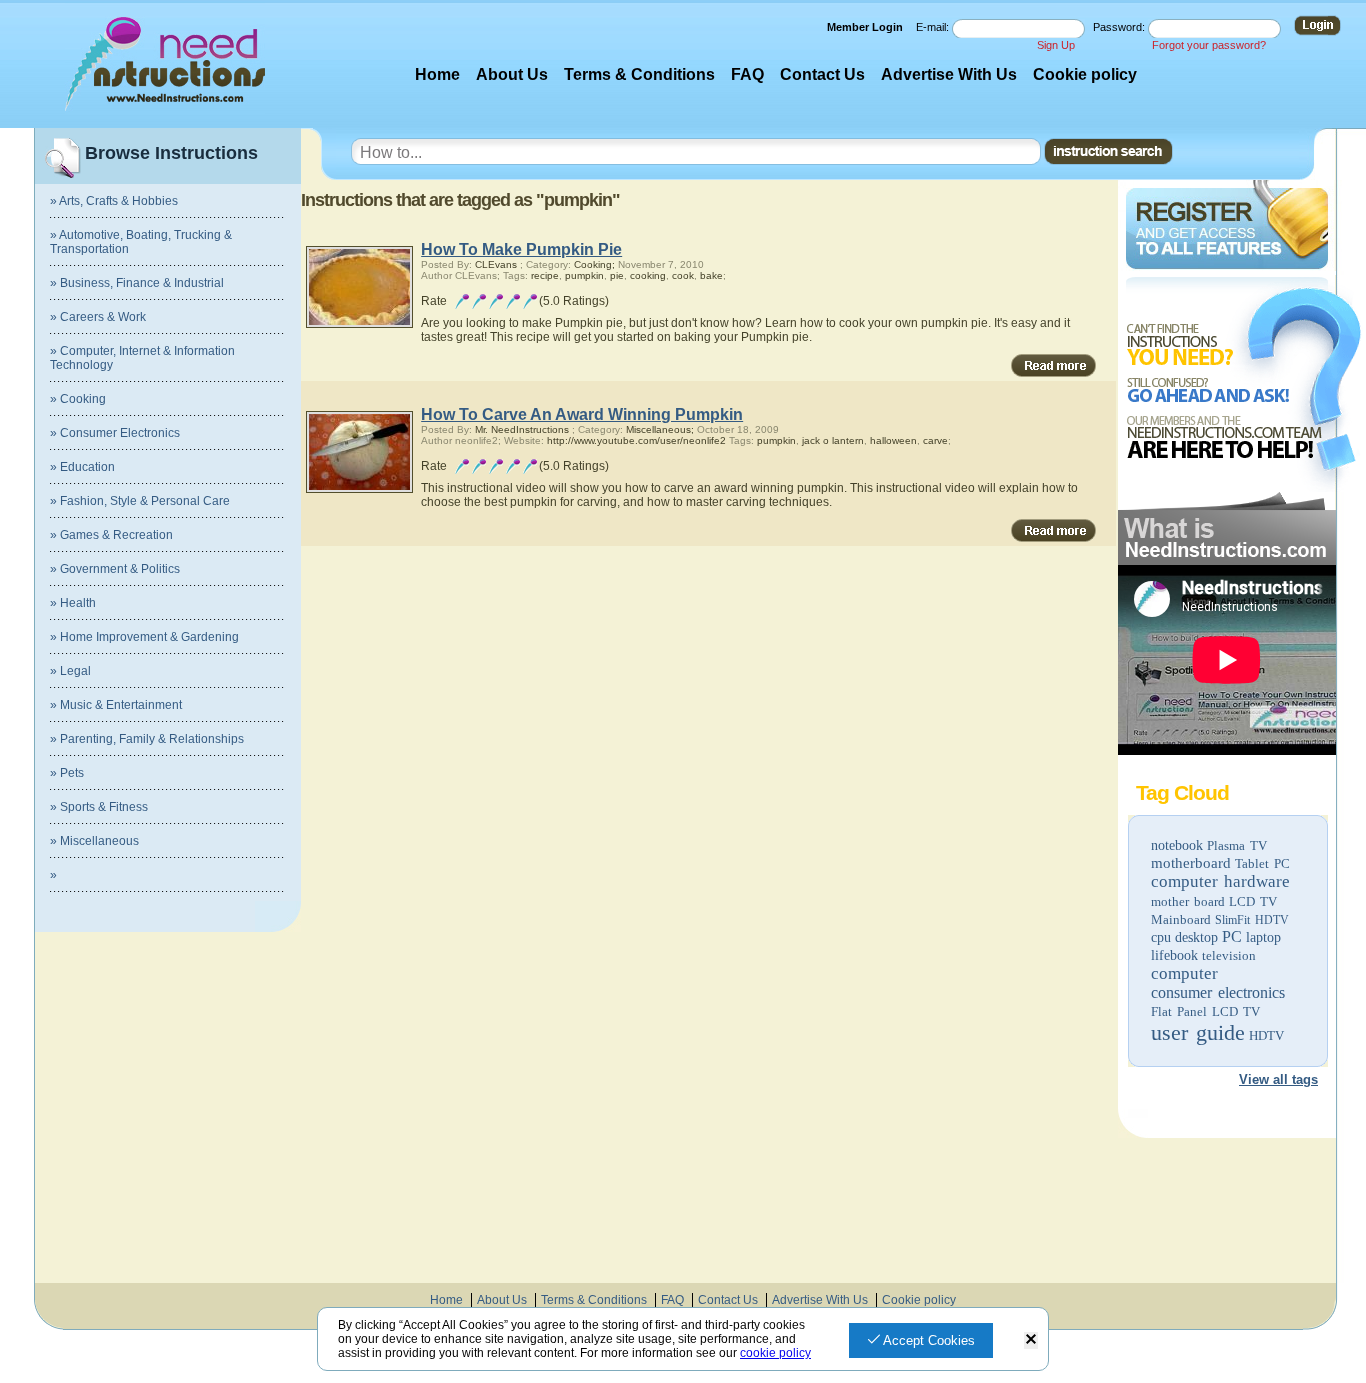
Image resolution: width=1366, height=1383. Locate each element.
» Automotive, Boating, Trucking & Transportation (141, 242)
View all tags (1278, 1079)
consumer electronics (1218, 992)
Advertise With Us (949, 74)
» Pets (67, 773)
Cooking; (594, 264)
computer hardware (1220, 881)
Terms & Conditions (639, 74)
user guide (1198, 1032)
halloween (893, 440)
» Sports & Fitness (99, 807)
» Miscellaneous (94, 841)
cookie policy (775, 1353)
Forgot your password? (1209, 45)
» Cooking (78, 399)
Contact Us (822, 74)
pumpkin (584, 275)
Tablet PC (1262, 863)
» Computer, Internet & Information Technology (142, 358)
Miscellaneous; (660, 429)
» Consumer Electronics (115, 433)
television (1229, 955)
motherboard (1191, 863)
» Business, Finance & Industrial (137, 283)
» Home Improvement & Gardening (144, 637)
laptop (1263, 937)
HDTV (1266, 1035)
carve (935, 440)
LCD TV (1253, 901)
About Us (512, 74)
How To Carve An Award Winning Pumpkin (582, 414)
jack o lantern (833, 440)
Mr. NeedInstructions (522, 429)
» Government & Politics (115, 569)
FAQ (747, 74)
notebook (1177, 845)
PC (1232, 936)
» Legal (70, 671)
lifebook (1174, 955)
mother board (1188, 901)
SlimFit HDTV (1252, 920)
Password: (1120, 27)
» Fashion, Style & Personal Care (140, 501)
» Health (73, 603)
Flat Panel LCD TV (1205, 1011)
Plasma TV (1237, 845)
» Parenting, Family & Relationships (147, 739)
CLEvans (496, 264)
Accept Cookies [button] (927, 1340)
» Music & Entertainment (116, 705)
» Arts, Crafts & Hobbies (114, 201)
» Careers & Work (98, 317)
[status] (1031, 1340)
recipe (545, 275)
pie (617, 275)
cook (683, 275)
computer (1184, 973)
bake (711, 275)
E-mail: (934, 27)
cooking (648, 275)
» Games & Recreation (111, 535)
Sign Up (1056, 45)
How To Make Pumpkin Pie (521, 249)
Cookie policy (1085, 74)
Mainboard (1181, 919)
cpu (1161, 937)
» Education (82, 467)
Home (437, 74)
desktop (1196, 937)
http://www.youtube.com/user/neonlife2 (636, 440)
